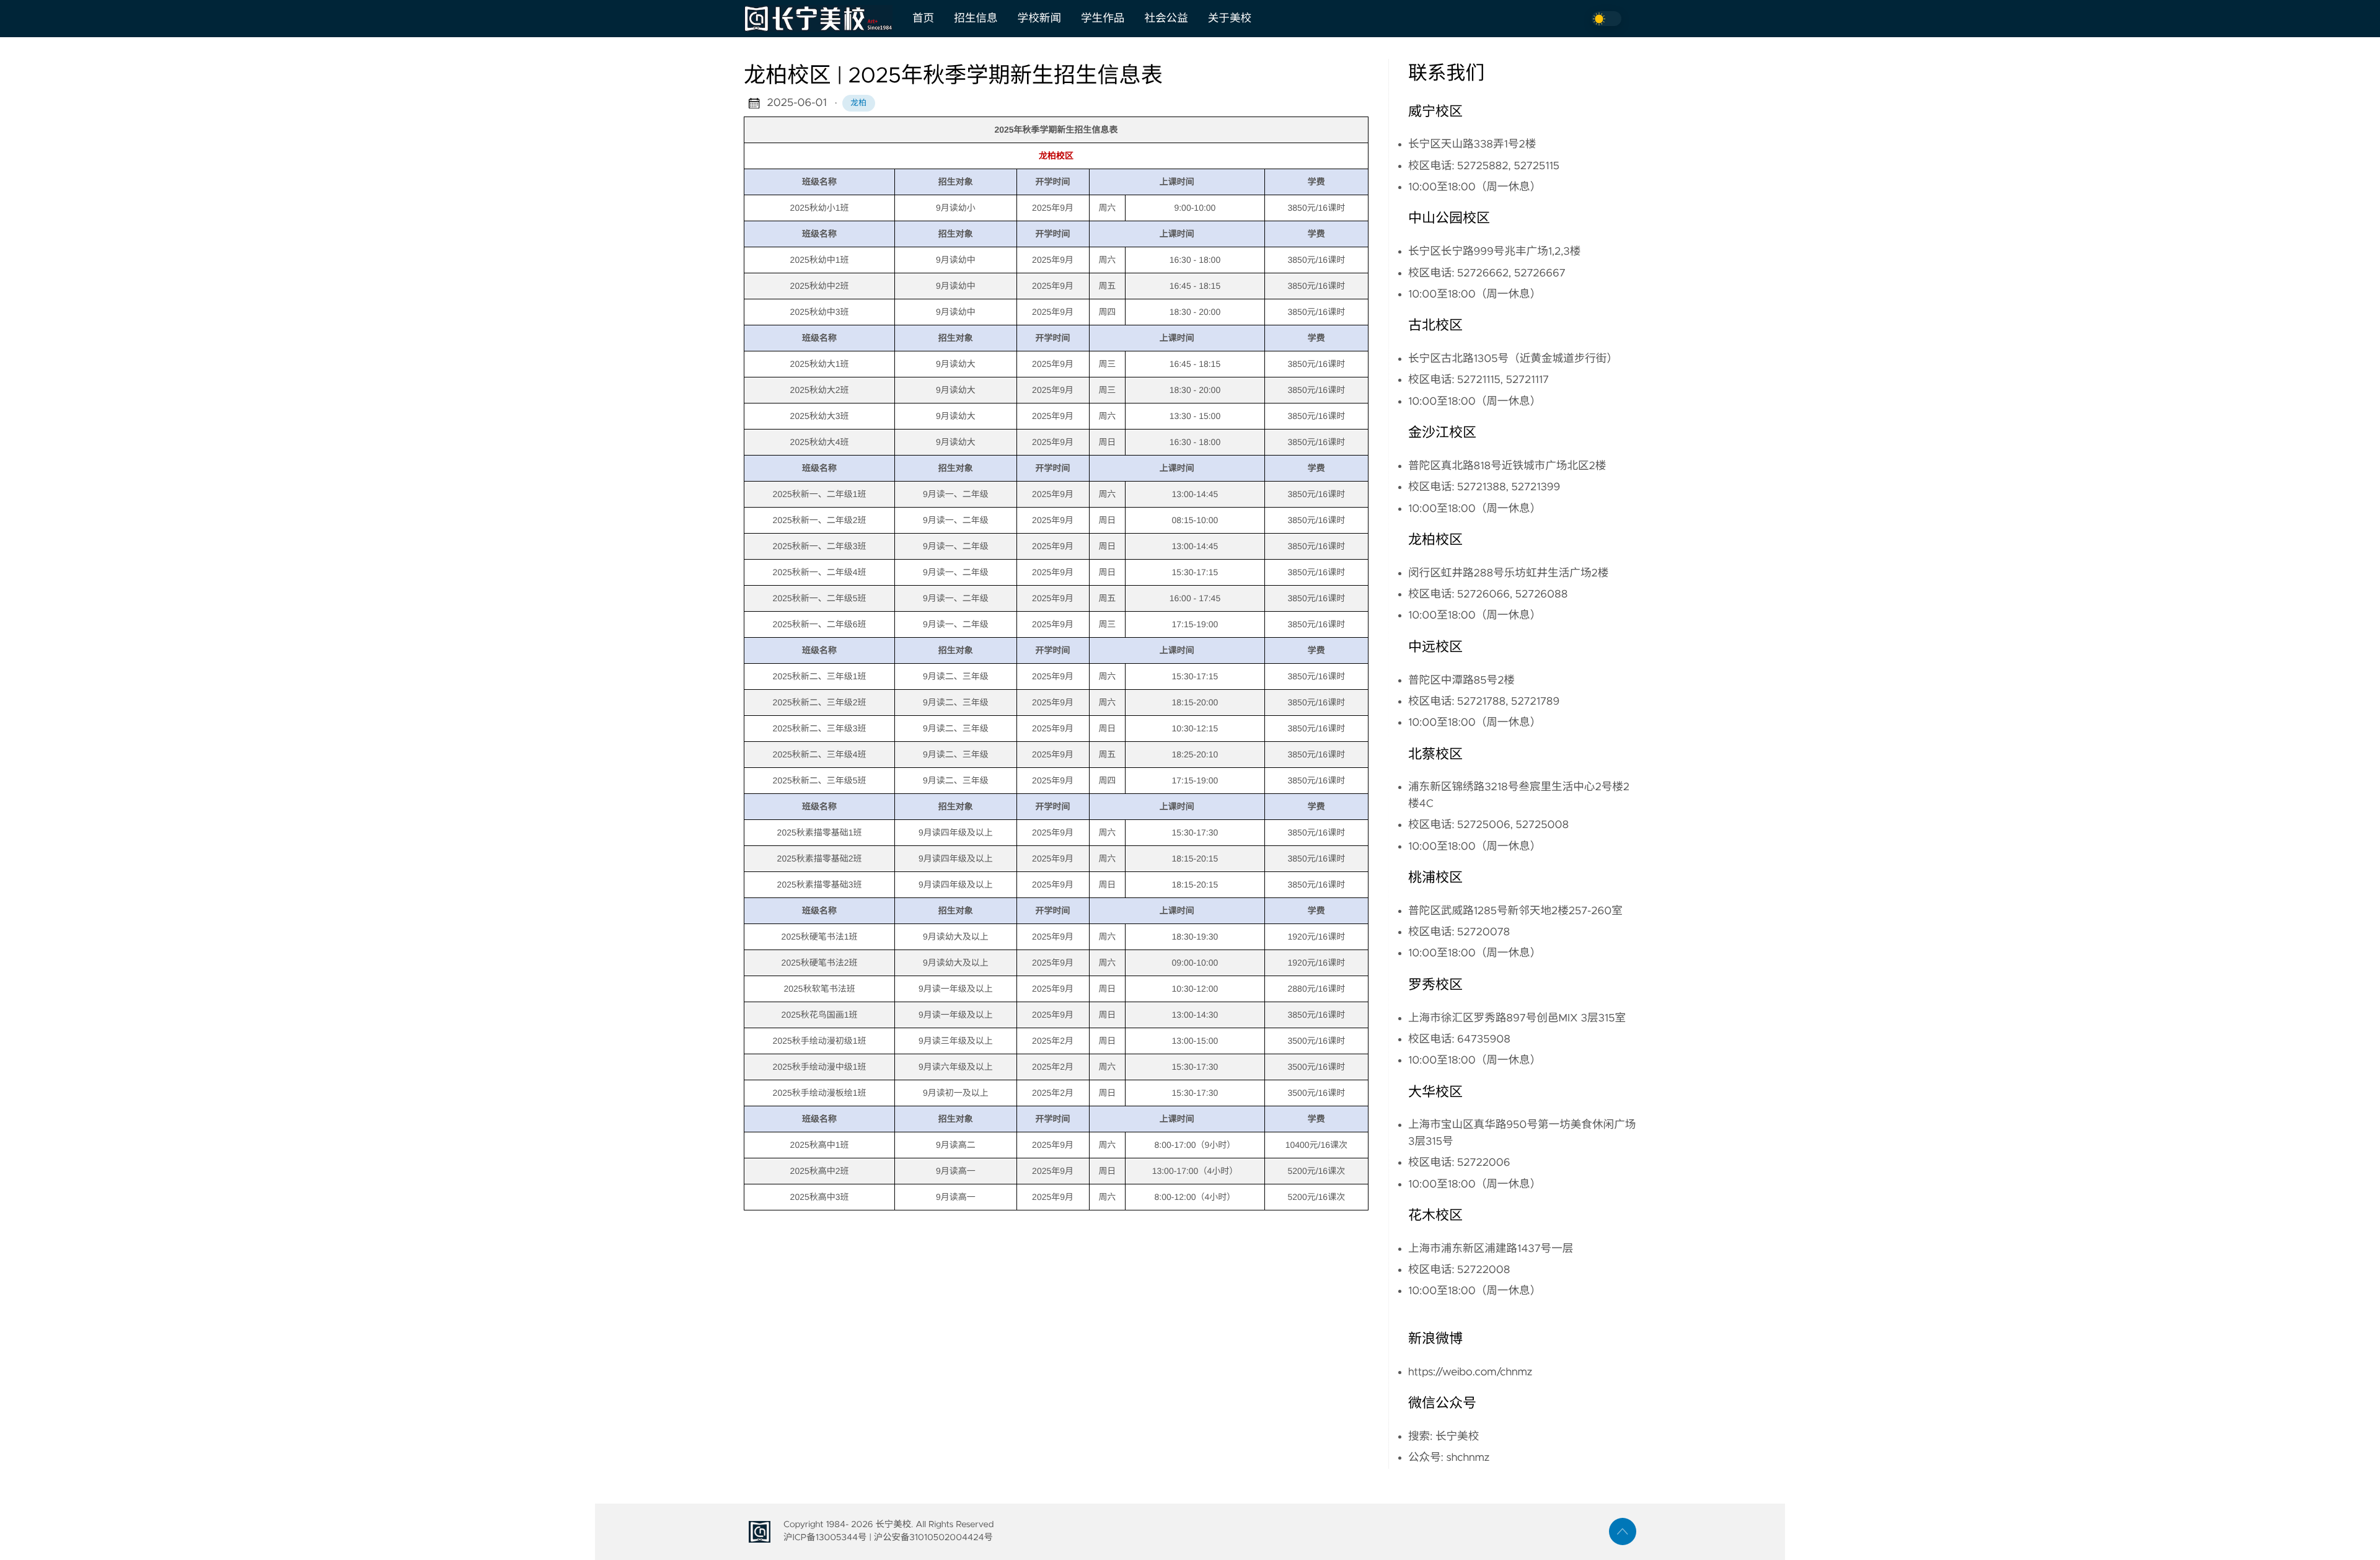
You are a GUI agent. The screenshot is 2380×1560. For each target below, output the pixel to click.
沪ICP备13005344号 (825, 1538)
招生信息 (976, 19)
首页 (923, 19)
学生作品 (1103, 19)
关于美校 (1230, 19)
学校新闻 (1039, 19)
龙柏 (858, 103)
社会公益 (1166, 19)
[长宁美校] (823, 19)
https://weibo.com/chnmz (1470, 1372)
